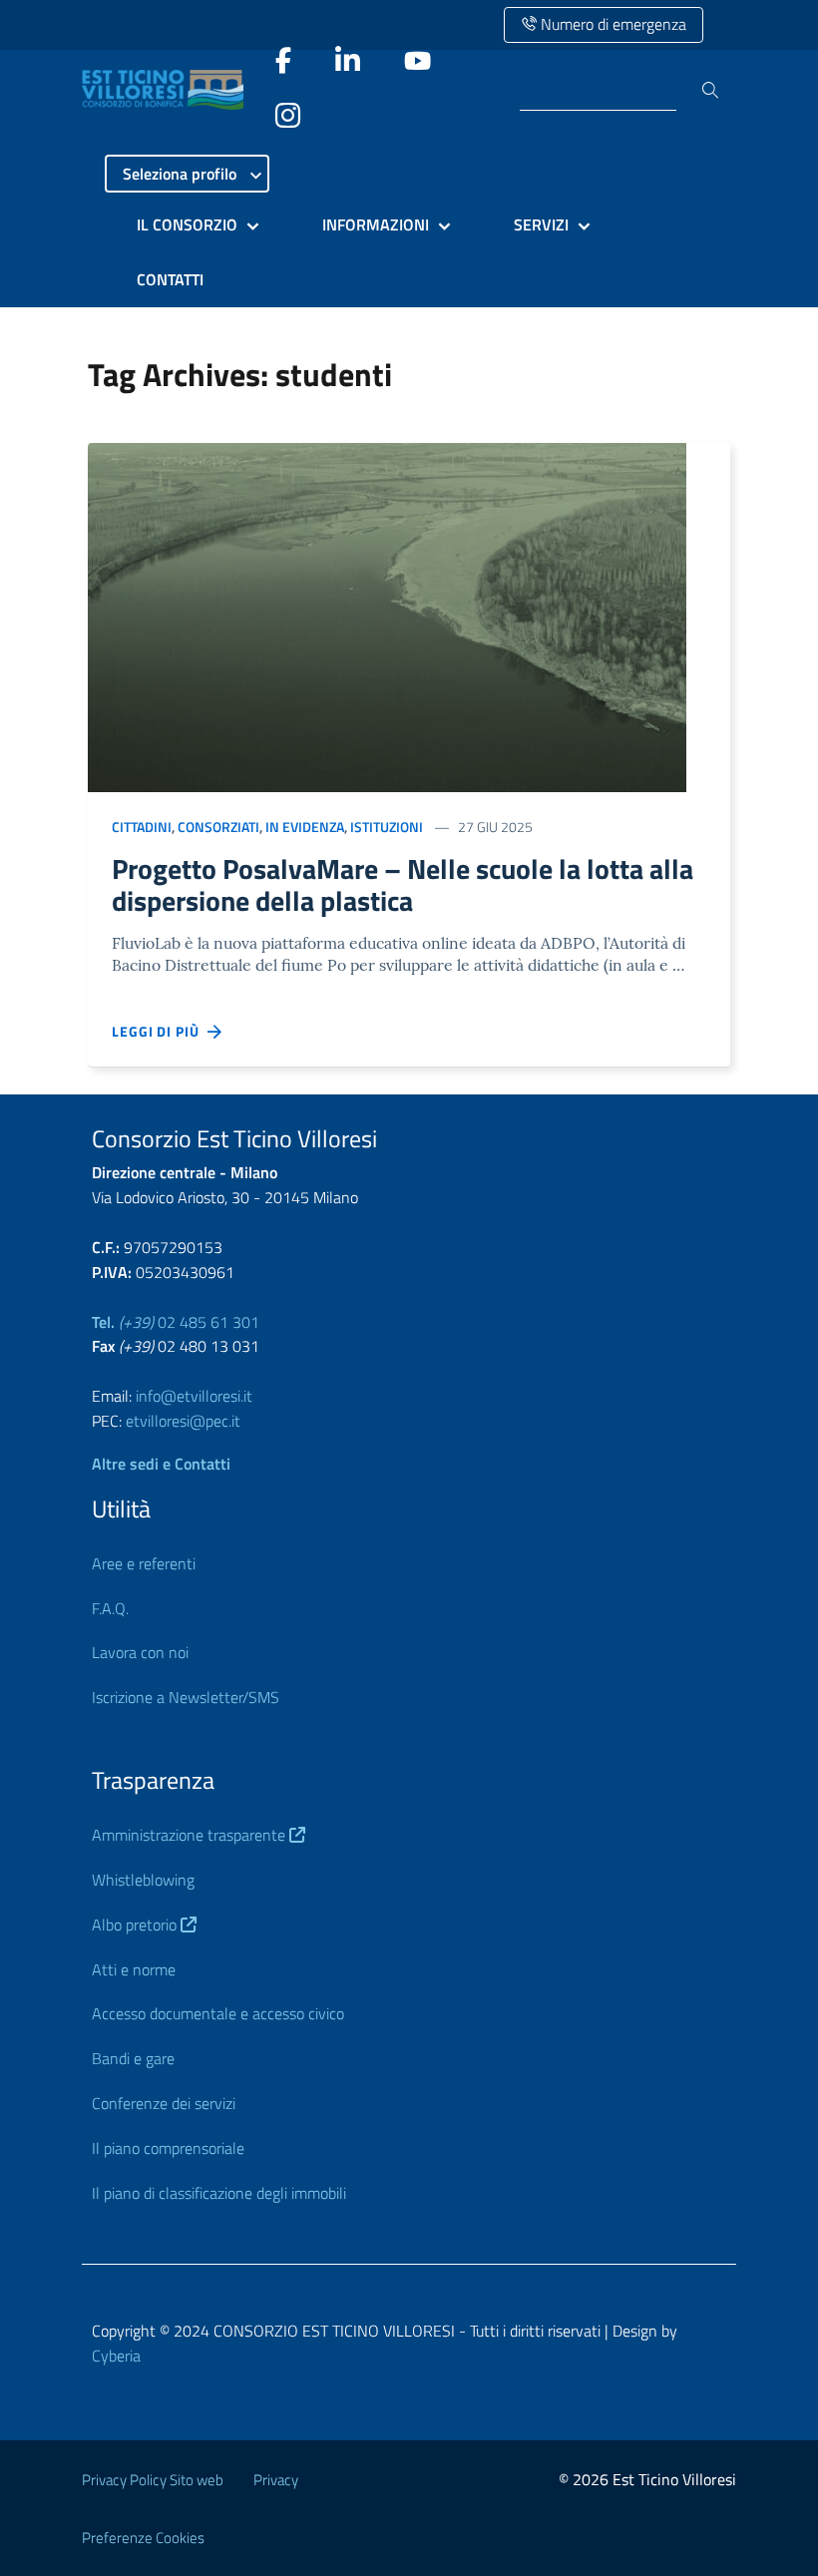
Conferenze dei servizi (164, 2103)
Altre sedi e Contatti (161, 1464)
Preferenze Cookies (143, 2538)
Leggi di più (160, 1031)
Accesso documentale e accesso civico (218, 2013)
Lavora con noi (140, 1652)
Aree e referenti (144, 1563)
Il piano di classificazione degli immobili (219, 2193)
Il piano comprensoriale (168, 2148)
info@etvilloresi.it (194, 1396)
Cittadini (142, 827)
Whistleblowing (143, 1880)
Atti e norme (134, 1969)
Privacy (276, 2480)
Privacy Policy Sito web (153, 2480)
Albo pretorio (136, 1925)
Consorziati (218, 827)
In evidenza (305, 827)
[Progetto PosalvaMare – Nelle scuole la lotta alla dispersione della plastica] (387, 615)
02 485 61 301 (176, 1322)
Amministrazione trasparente (191, 1835)
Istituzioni (387, 827)
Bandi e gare (133, 2058)
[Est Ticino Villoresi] (168, 90)
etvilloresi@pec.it (183, 1421)
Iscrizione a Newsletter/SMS (186, 1697)
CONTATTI (170, 279)
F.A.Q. (110, 1608)
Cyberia (116, 2356)
